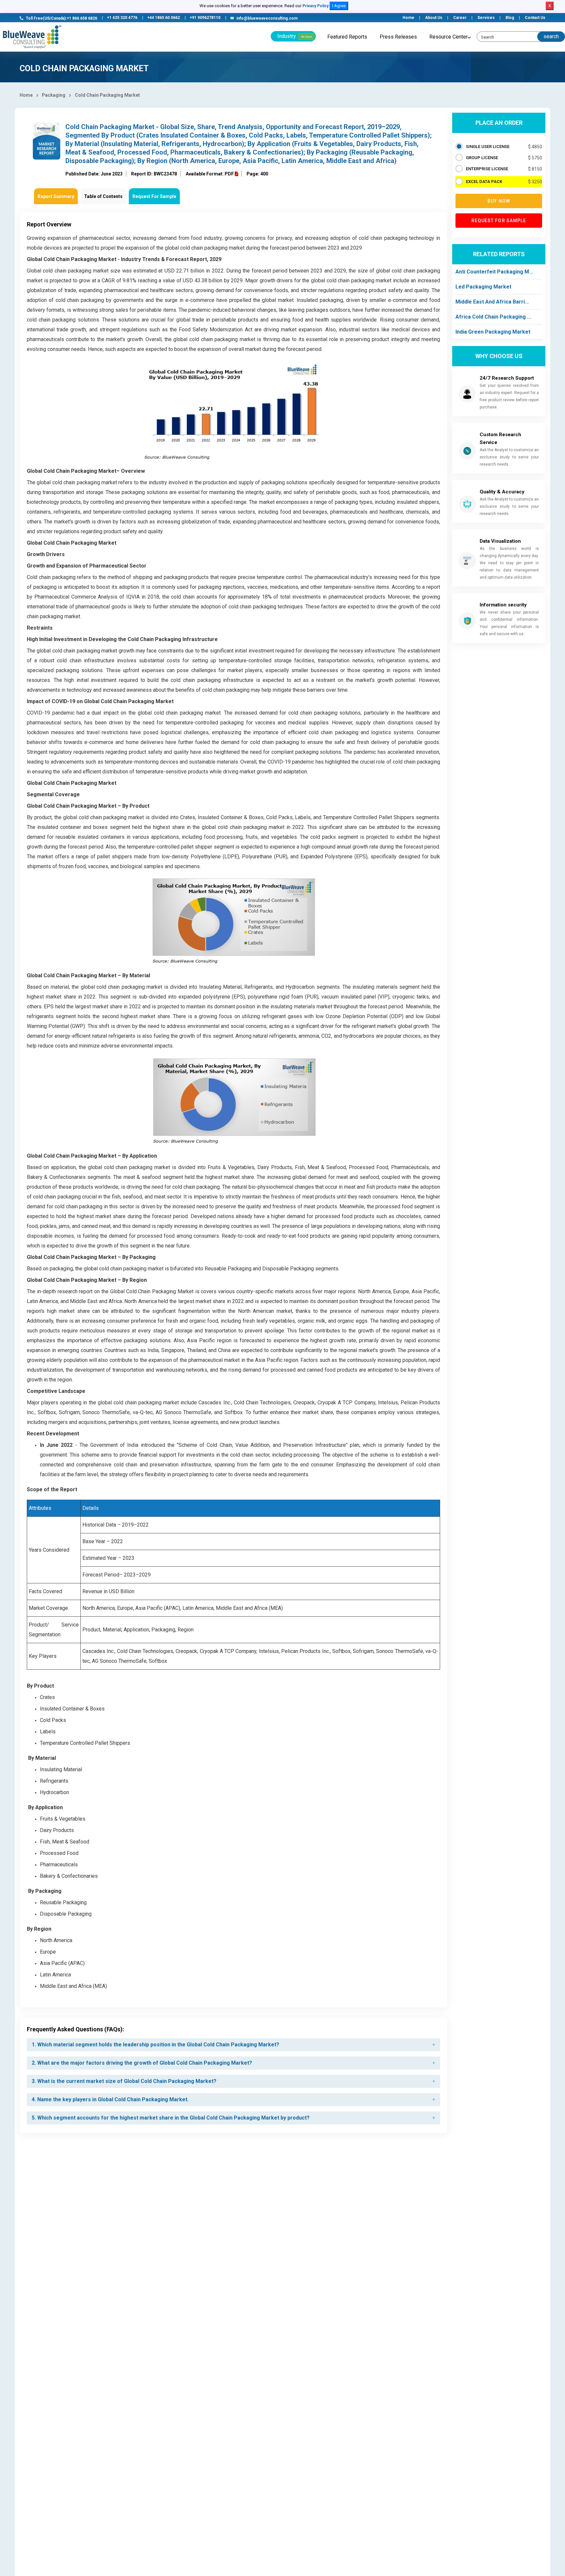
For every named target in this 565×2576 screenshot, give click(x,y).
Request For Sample (154, 196)
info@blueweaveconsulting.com (267, 18)
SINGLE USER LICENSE (488, 147)
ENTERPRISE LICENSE (487, 169)
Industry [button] (295, 36)
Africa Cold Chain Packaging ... (493, 317)
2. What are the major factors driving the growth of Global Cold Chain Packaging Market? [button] (142, 2063)
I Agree (339, 6)
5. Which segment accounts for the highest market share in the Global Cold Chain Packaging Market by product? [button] (171, 2118)
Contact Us (535, 18)
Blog (510, 18)
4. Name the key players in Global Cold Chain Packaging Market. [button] (110, 2099)
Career (460, 18)
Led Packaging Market (483, 287)
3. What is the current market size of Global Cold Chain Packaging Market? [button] (124, 2081)
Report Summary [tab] (56, 196)
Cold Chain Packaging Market (107, 95)
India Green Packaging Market (493, 332)
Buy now (499, 201)
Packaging (54, 95)
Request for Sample (499, 221)
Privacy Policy (316, 6)
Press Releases (398, 37)
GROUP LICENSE (482, 158)
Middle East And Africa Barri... (492, 302)
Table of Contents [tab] (103, 196)
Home (408, 18)
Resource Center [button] (448, 37)
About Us (434, 18)
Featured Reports (347, 37)
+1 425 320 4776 (122, 18)
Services (486, 18)
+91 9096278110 (205, 18)
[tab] (233, 2045)
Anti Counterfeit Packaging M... (494, 272)
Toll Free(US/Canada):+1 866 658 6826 (61, 18)
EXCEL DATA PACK (484, 182)
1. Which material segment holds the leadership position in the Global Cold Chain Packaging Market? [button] (155, 2045)
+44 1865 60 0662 (163, 18)
